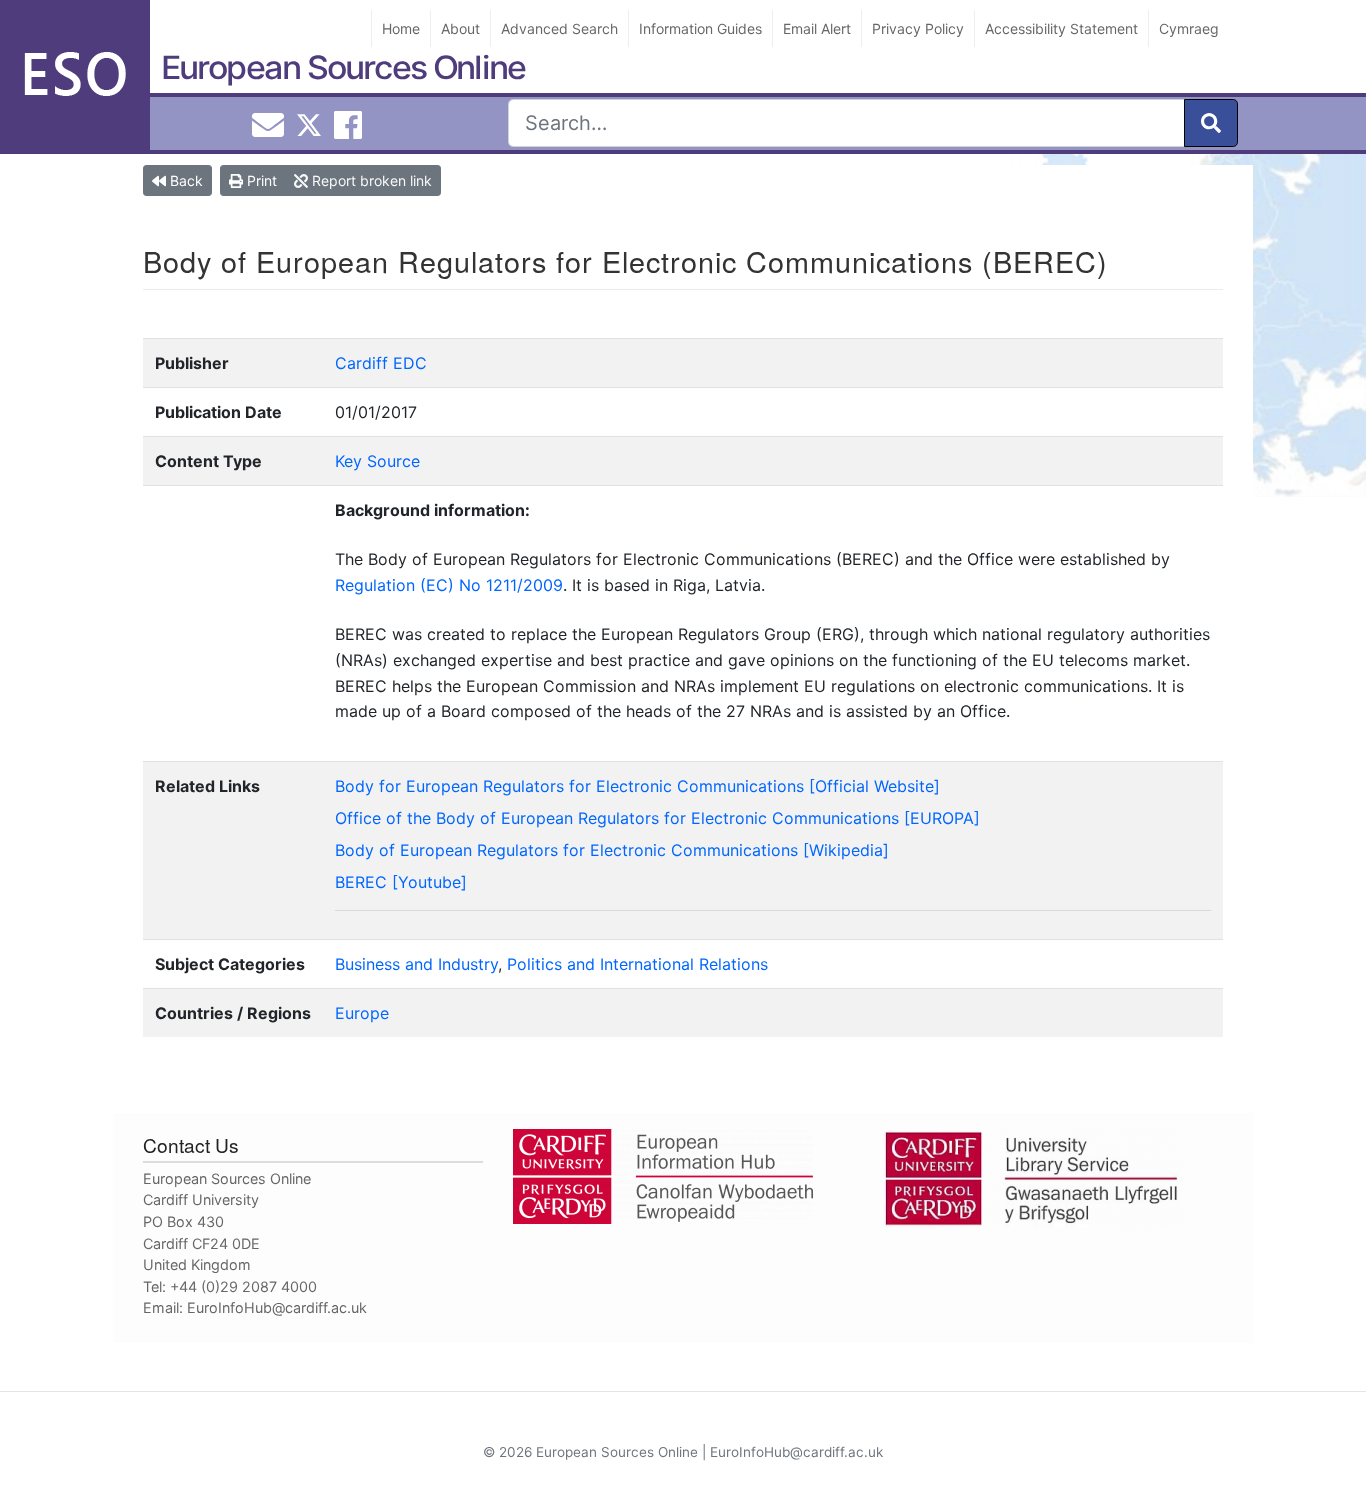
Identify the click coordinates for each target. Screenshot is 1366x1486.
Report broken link (370, 180)
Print (260, 180)
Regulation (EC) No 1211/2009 (449, 585)
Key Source (377, 461)
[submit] (1211, 123)
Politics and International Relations (637, 964)
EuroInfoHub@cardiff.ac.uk (277, 1307)
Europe (362, 1013)
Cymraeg (1189, 28)
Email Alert (817, 28)
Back (184, 180)
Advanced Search (559, 28)
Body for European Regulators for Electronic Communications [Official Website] (637, 786)
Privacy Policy (918, 28)
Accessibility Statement (1061, 28)
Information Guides (700, 28)
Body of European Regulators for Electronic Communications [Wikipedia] (612, 850)
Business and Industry (416, 964)
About (460, 28)
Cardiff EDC (381, 363)
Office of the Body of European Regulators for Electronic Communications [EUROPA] (657, 818)
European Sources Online (343, 67)
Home (401, 28)
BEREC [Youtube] (401, 882)
